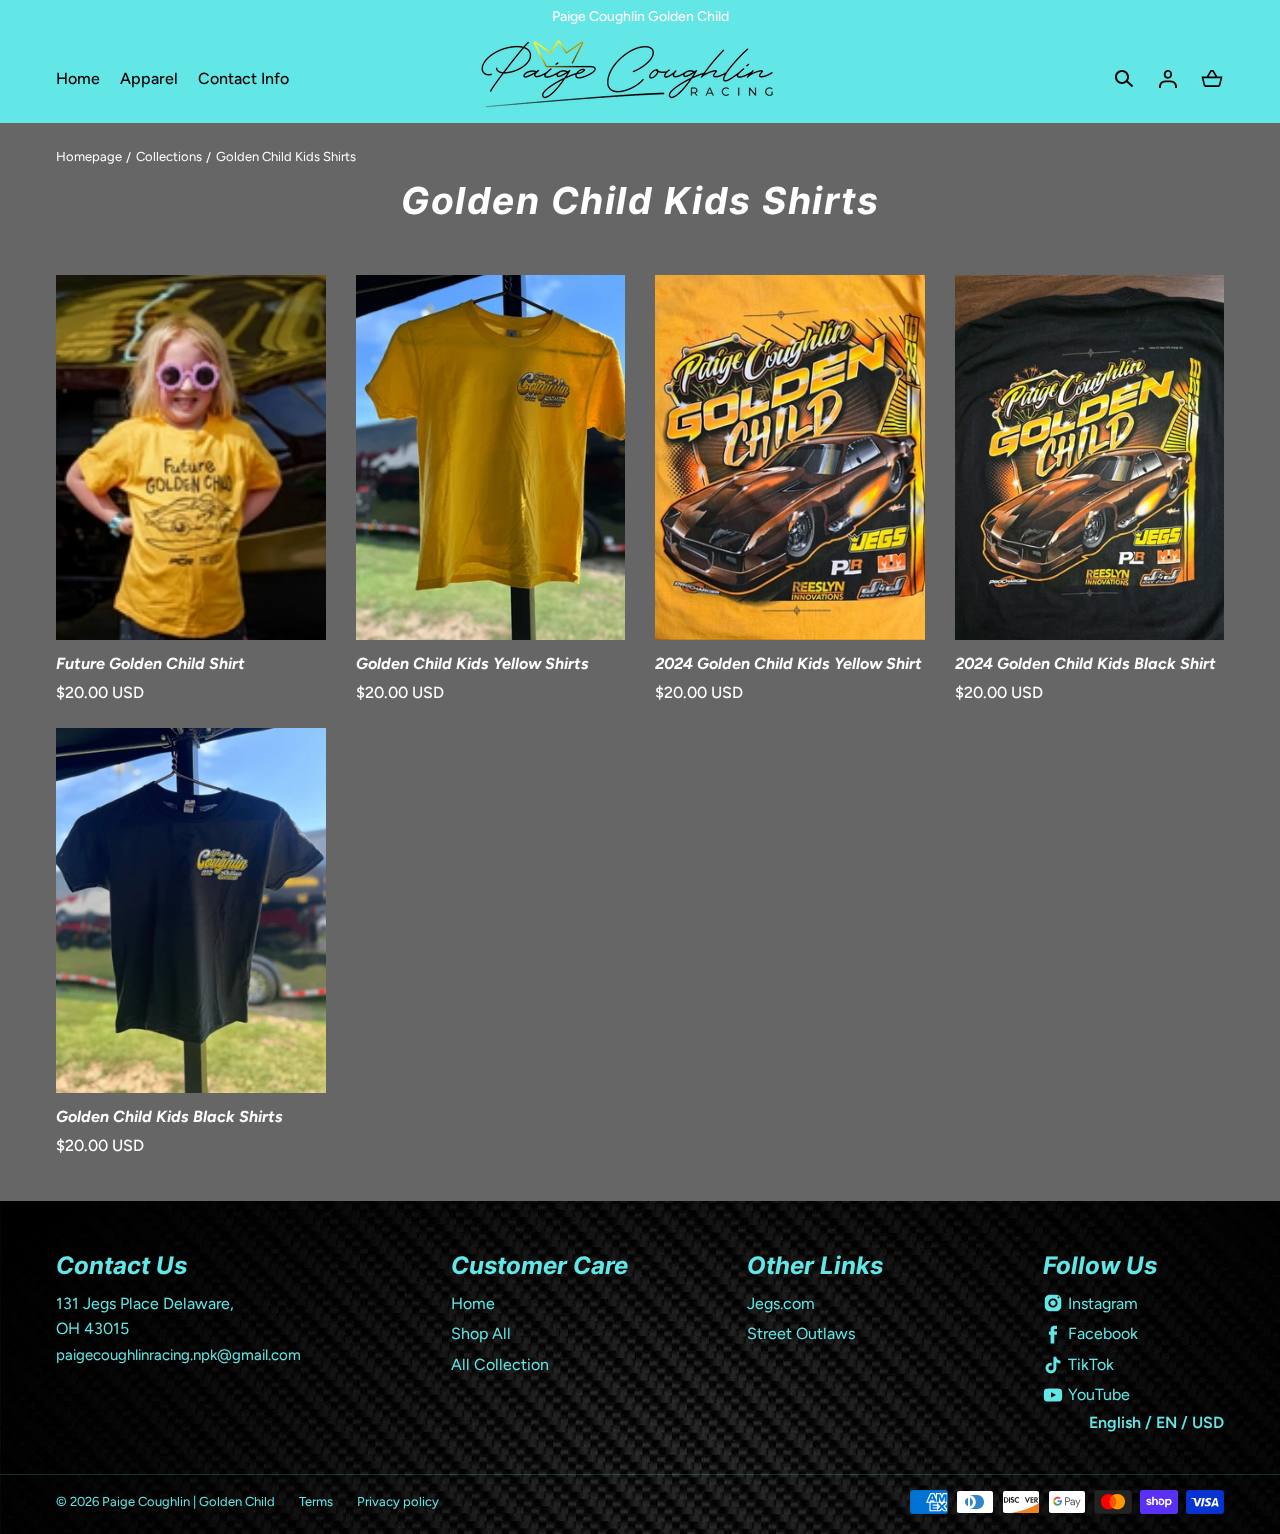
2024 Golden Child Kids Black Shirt (1085, 663)
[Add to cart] (290, 604)
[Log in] (1168, 79)
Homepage (89, 156)
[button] (1124, 79)
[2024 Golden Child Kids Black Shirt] (1090, 457)
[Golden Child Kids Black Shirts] (191, 910)
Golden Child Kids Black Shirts (169, 1116)
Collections (169, 156)
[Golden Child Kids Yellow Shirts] (491, 457)
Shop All (481, 1333)
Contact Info (243, 78)
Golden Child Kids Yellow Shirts (472, 663)
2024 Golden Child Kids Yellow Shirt (788, 663)
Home (78, 78)
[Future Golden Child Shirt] (191, 457)
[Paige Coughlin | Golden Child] (640, 78)
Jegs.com (781, 1303)
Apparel (149, 78)
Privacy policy (398, 1501)
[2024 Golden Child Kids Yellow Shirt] (790, 457)
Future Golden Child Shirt (150, 663)
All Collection (500, 1364)
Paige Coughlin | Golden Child (188, 1501)
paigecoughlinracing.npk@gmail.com (178, 1355)
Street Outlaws (801, 1333)
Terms (316, 1501)
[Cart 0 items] (1212, 79)
